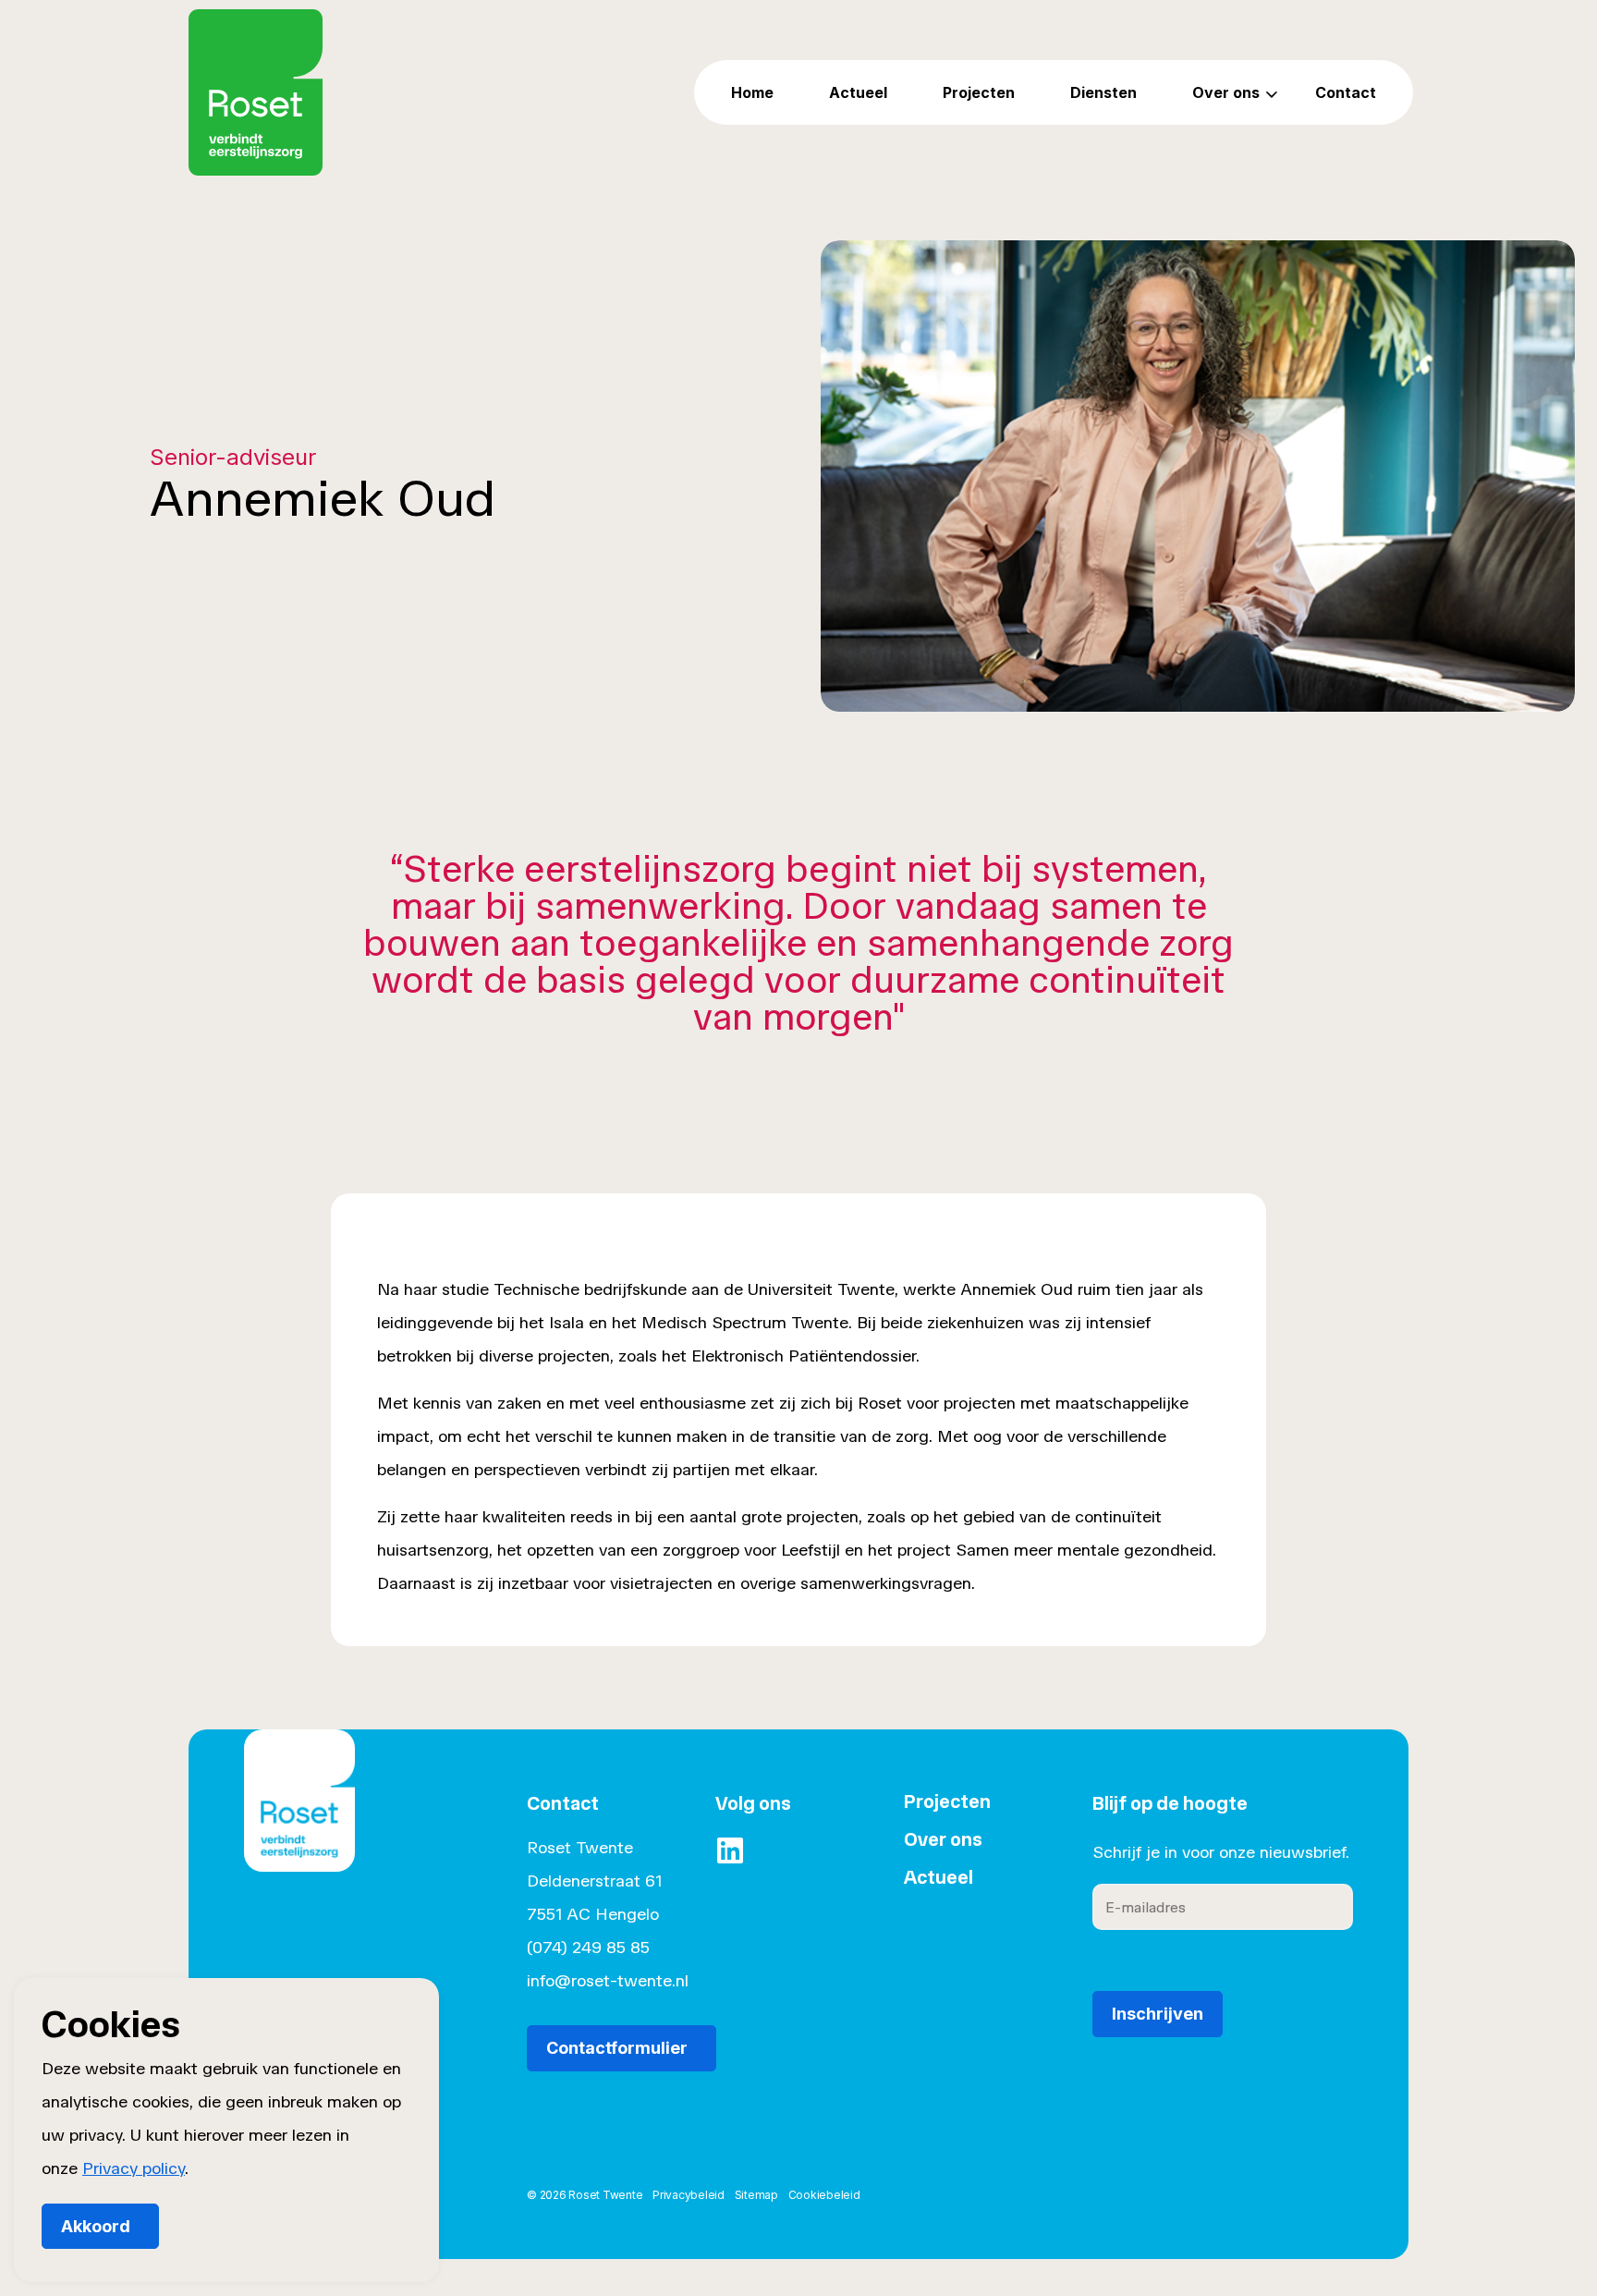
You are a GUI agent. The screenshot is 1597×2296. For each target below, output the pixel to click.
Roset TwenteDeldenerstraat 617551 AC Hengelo (594, 1881)
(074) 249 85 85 (588, 1948)
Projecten (979, 92)
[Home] (299, 1827)
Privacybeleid (689, 2195)
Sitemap (756, 2195)
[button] (1198, 476)
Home (752, 92)
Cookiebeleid (824, 2195)
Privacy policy (134, 2168)
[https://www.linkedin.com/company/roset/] (730, 1850)
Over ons (1226, 92)
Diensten (1103, 92)
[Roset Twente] (256, 92)
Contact (1346, 92)
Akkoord (96, 2226)
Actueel (858, 92)
